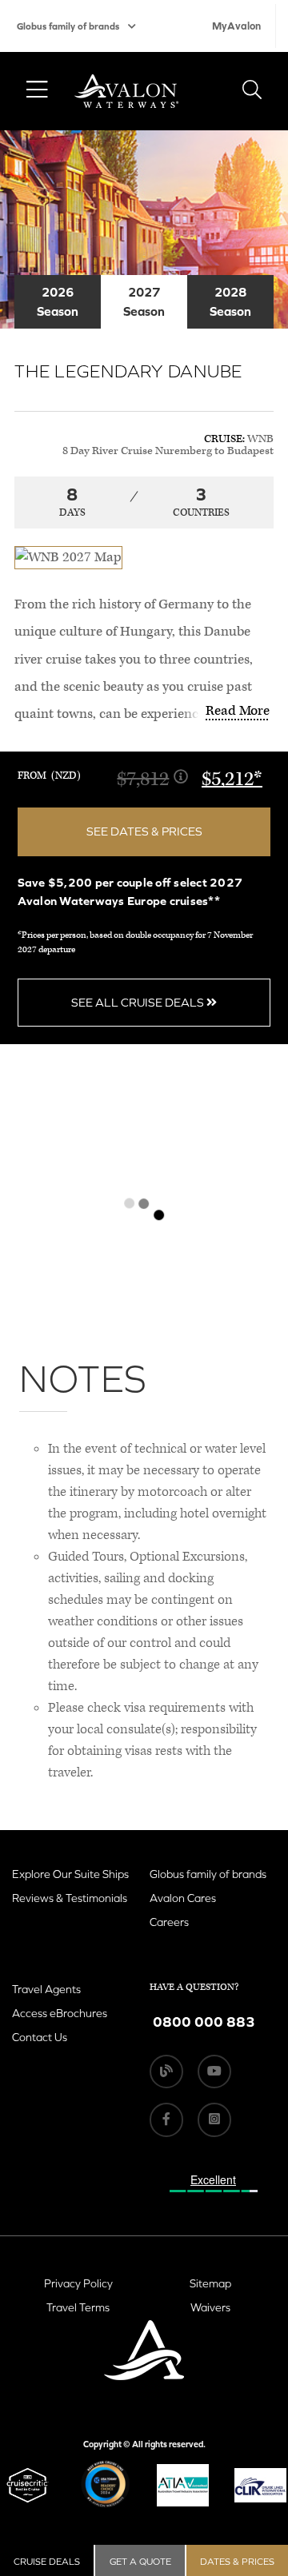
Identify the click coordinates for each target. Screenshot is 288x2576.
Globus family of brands (68, 26)
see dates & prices (144, 831)
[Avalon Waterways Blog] (166, 2072)
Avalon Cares (183, 1898)
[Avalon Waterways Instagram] (214, 2119)
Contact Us (40, 2037)
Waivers (210, 2307)
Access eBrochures (60, 2013)
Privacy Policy (78, 2283)
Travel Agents (46, 1989)
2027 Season (144, 301)
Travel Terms (78, 2307)
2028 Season (230, 301)
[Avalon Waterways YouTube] (214, 2072)
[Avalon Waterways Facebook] (166, 2119)
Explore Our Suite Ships (70, 1874)
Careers (169, 1922)
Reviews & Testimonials (70, 1898)
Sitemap (210, 2283)
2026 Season (58, 301)
